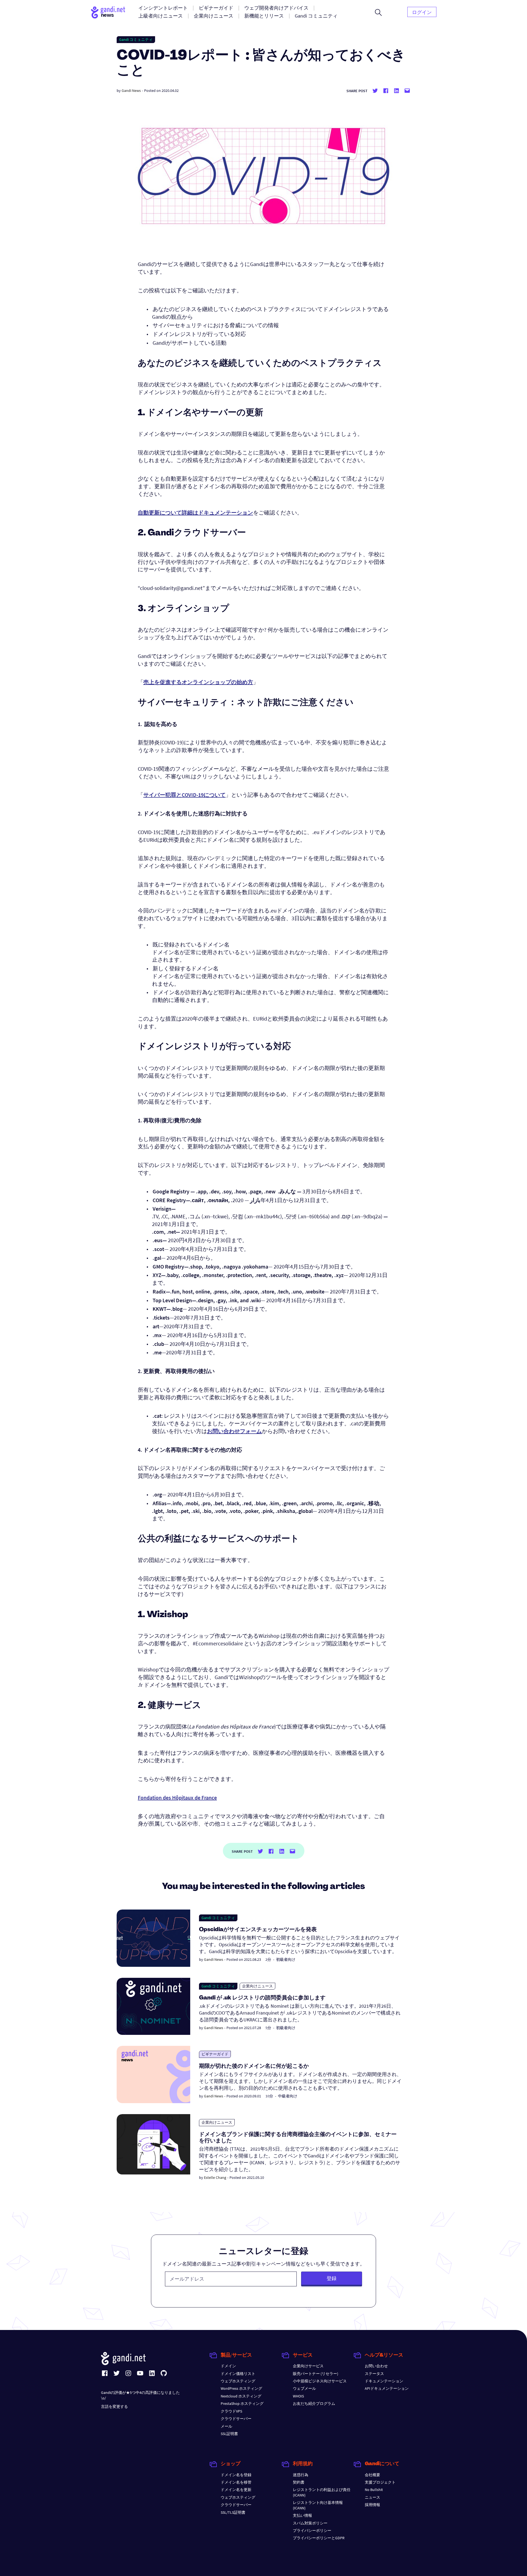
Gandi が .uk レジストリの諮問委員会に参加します (262, 1998)
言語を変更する (114, 2406)
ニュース (372, 2497)
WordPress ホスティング (241, 2388)
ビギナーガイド (215, 2054)
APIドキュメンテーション (387, 2388)
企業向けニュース (257, 1986)
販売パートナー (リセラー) (316, 2374)
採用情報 (372, 2505)
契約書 (299, 2482)
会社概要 (372, 2475)
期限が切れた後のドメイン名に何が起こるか (254, 2066)
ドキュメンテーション (384, 2381)
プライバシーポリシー (312, 2530)
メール (226, 2426)
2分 (268, 1959)
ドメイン (228, 2366)
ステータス (374, 2374)
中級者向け (288, 2096)
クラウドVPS (231, 2411)
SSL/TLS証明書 (233, 2512)
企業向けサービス (308, 2366)
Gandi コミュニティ (136, 39)
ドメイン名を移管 (236, 2482)
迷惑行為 (301, 2475)
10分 (269, 2096)
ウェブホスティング (238, 2381)
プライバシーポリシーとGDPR (319, 2538)
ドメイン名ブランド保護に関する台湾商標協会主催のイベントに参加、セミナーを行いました (298, 2138)
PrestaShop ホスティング (242, 2403)
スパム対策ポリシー (310, 2523)
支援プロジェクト (380, 2482)
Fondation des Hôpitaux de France (177, 1797)
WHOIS (298, 2396)
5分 (268, 2028)
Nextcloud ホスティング (241, 2396)
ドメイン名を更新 (236, 2490)
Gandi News (131, 91)
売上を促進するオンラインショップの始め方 (198, 682)
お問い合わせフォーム (234, 1431)
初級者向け (286, 1959)
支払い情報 (302, 2515)
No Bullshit (374, 2490)
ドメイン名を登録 (236, 2475)
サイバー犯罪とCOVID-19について (184, 795)
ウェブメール (304, 2388)
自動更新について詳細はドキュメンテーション (195, 512)
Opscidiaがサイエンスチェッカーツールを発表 (258, 1930)
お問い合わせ (376, 2366)
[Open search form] (378, 12)
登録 (332, 2278)
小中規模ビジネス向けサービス (320, 2381)
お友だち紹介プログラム (314, 2403)
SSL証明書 (229, 2434)
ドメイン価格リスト (238, 2374)
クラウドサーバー (236, 2419)
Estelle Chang (215, 2177)
